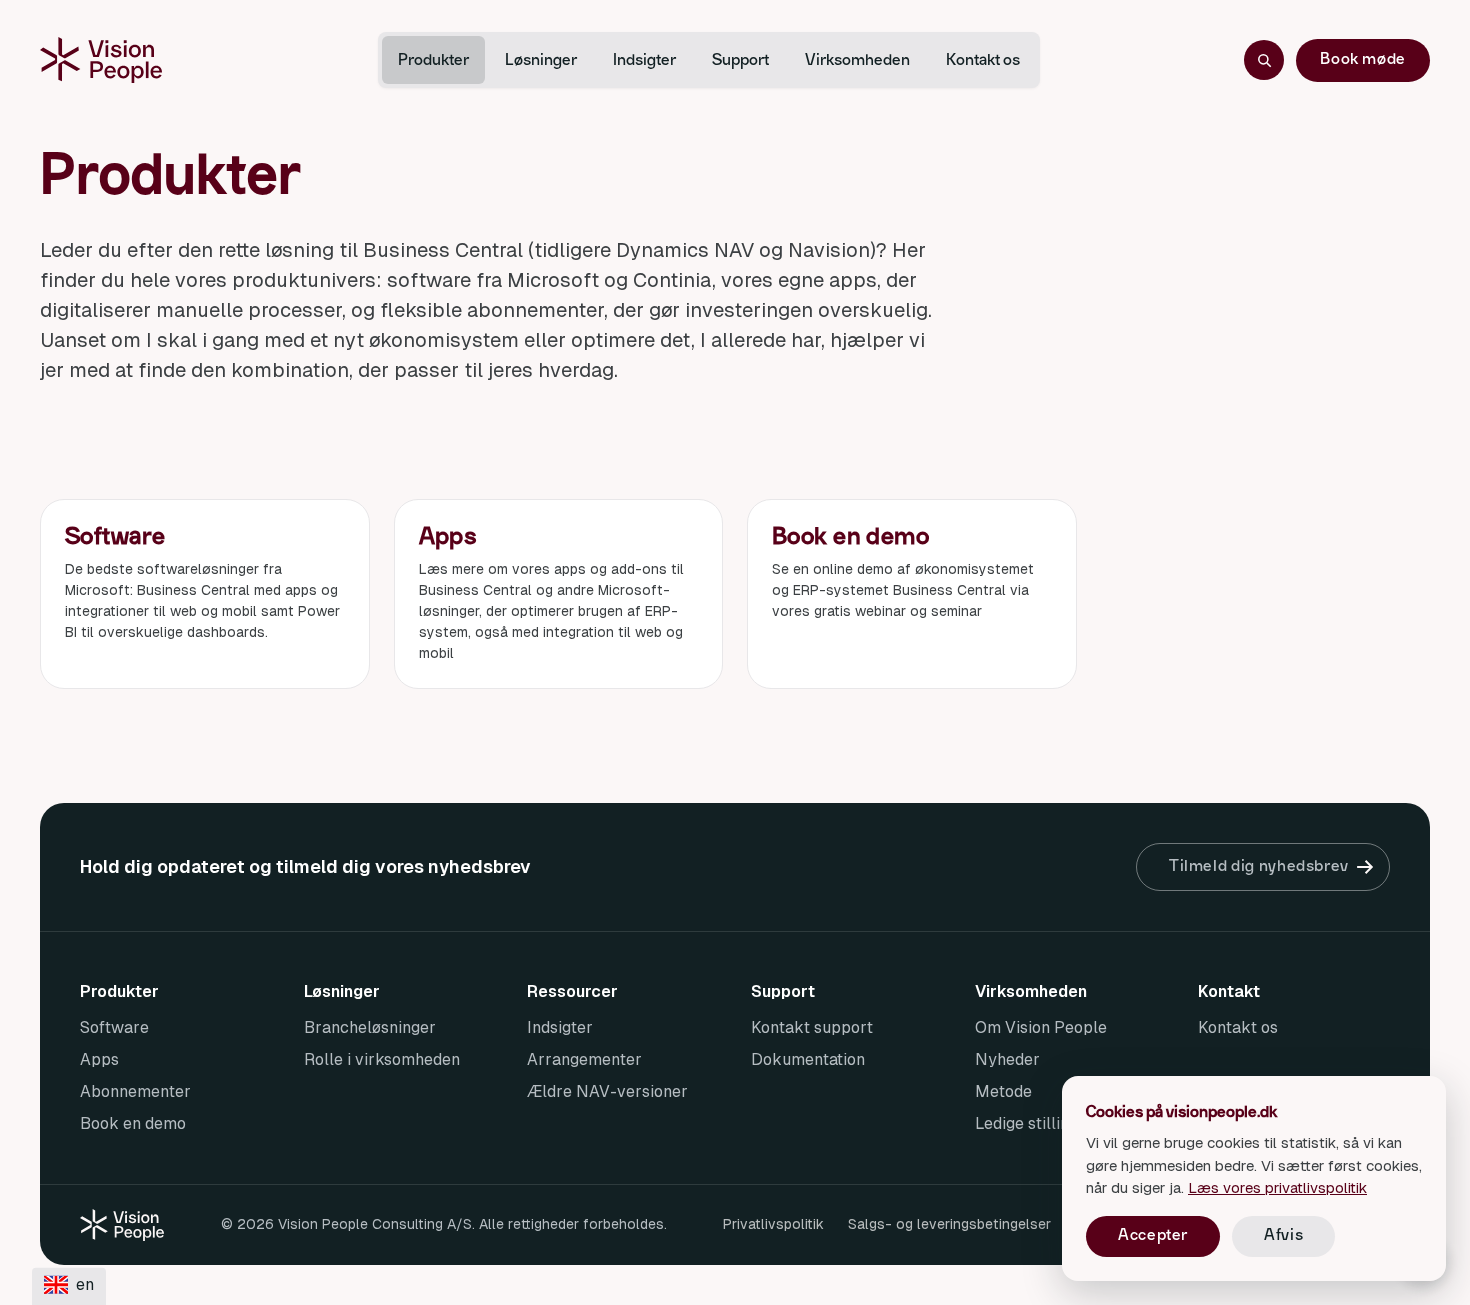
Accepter (1153, 1235)
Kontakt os (983, 60)
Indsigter (644, 60)
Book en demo (133, 1123)
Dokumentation (808, 1059)
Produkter (433, 60)
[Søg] (1264, 60)
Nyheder (1007, 1059)
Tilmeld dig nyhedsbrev (1259, 866)
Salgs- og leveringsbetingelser (949, 1224)
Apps (99, 1059)
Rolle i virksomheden (382, 1059)
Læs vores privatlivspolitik (1277, 1187)
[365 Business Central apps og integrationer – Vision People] (101, 60)
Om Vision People (1041, 1027)
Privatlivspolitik (773, 1224)
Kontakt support (812, 1027)
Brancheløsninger (370, 1027)
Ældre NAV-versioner (607, 1091)
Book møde (1363, 59)
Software (114, 1027)
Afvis (1283, 1235)
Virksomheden (857, 60)
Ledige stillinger (1034, 1123)
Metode (1003, 1091)
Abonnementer (135, 1091)
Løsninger (541, 60)
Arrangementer (584, 1059)
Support (740, 60)
